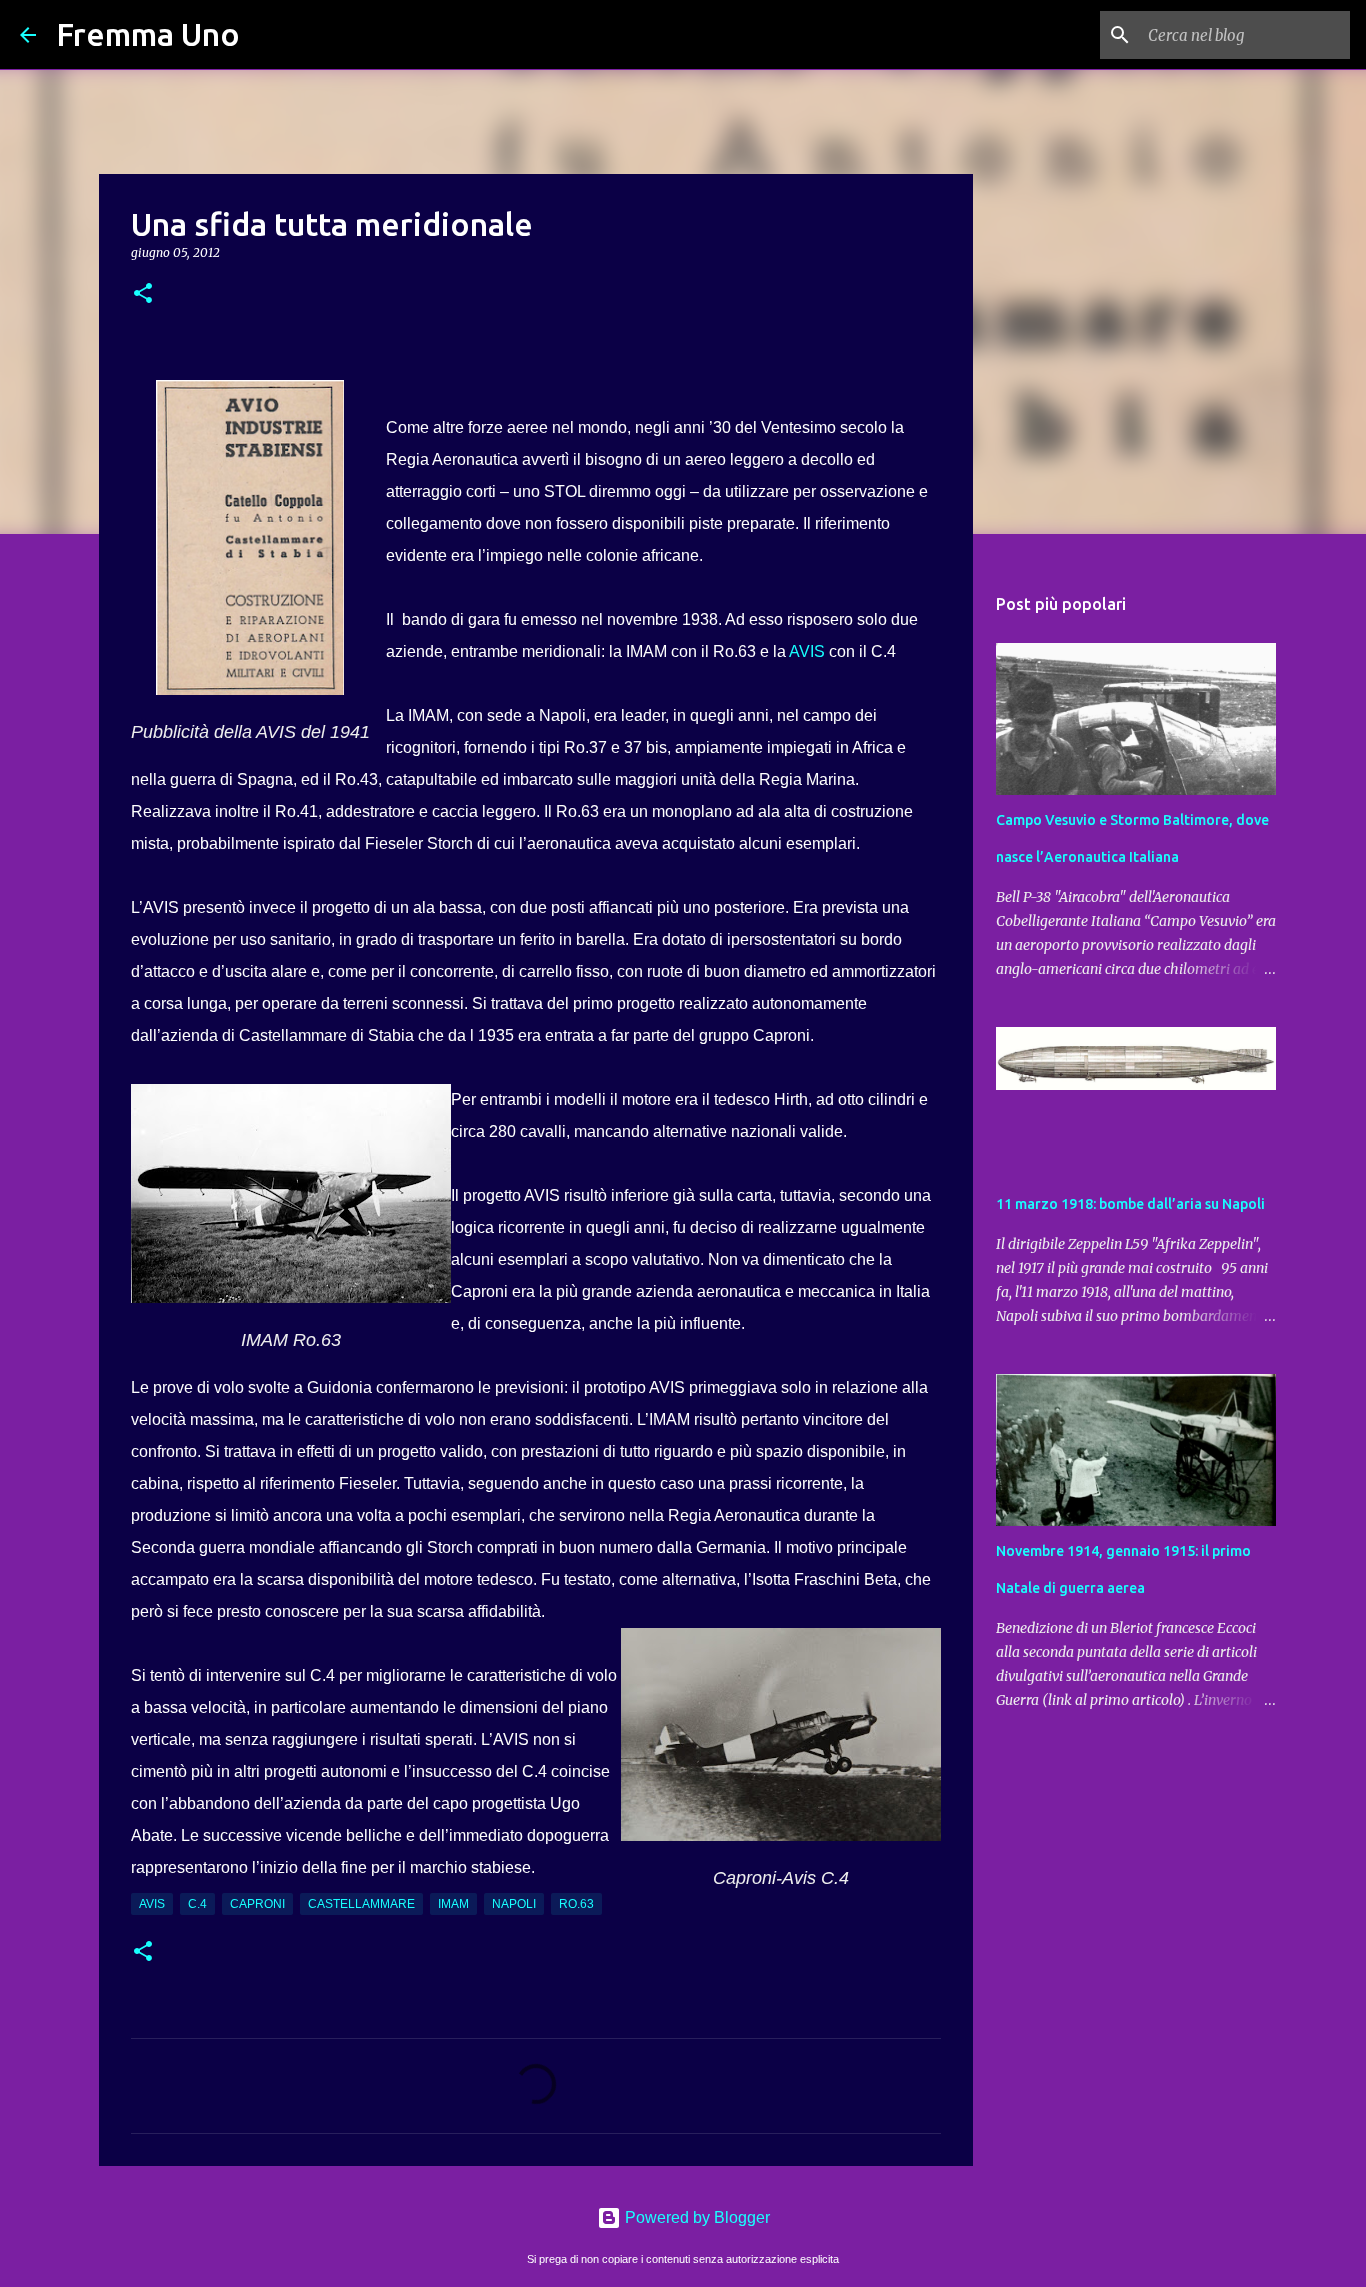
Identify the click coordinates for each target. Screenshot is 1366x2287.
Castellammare (361, 1904)
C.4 (197, 1904)
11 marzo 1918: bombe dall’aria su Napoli (1130, 1204)
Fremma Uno (148, 34)
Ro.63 (576, 1904)
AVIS (809, 651)
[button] (143, 294)
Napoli (514, 1904)
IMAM (453, 1904)
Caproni (257, 1904)
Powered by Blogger (695, 2217)
